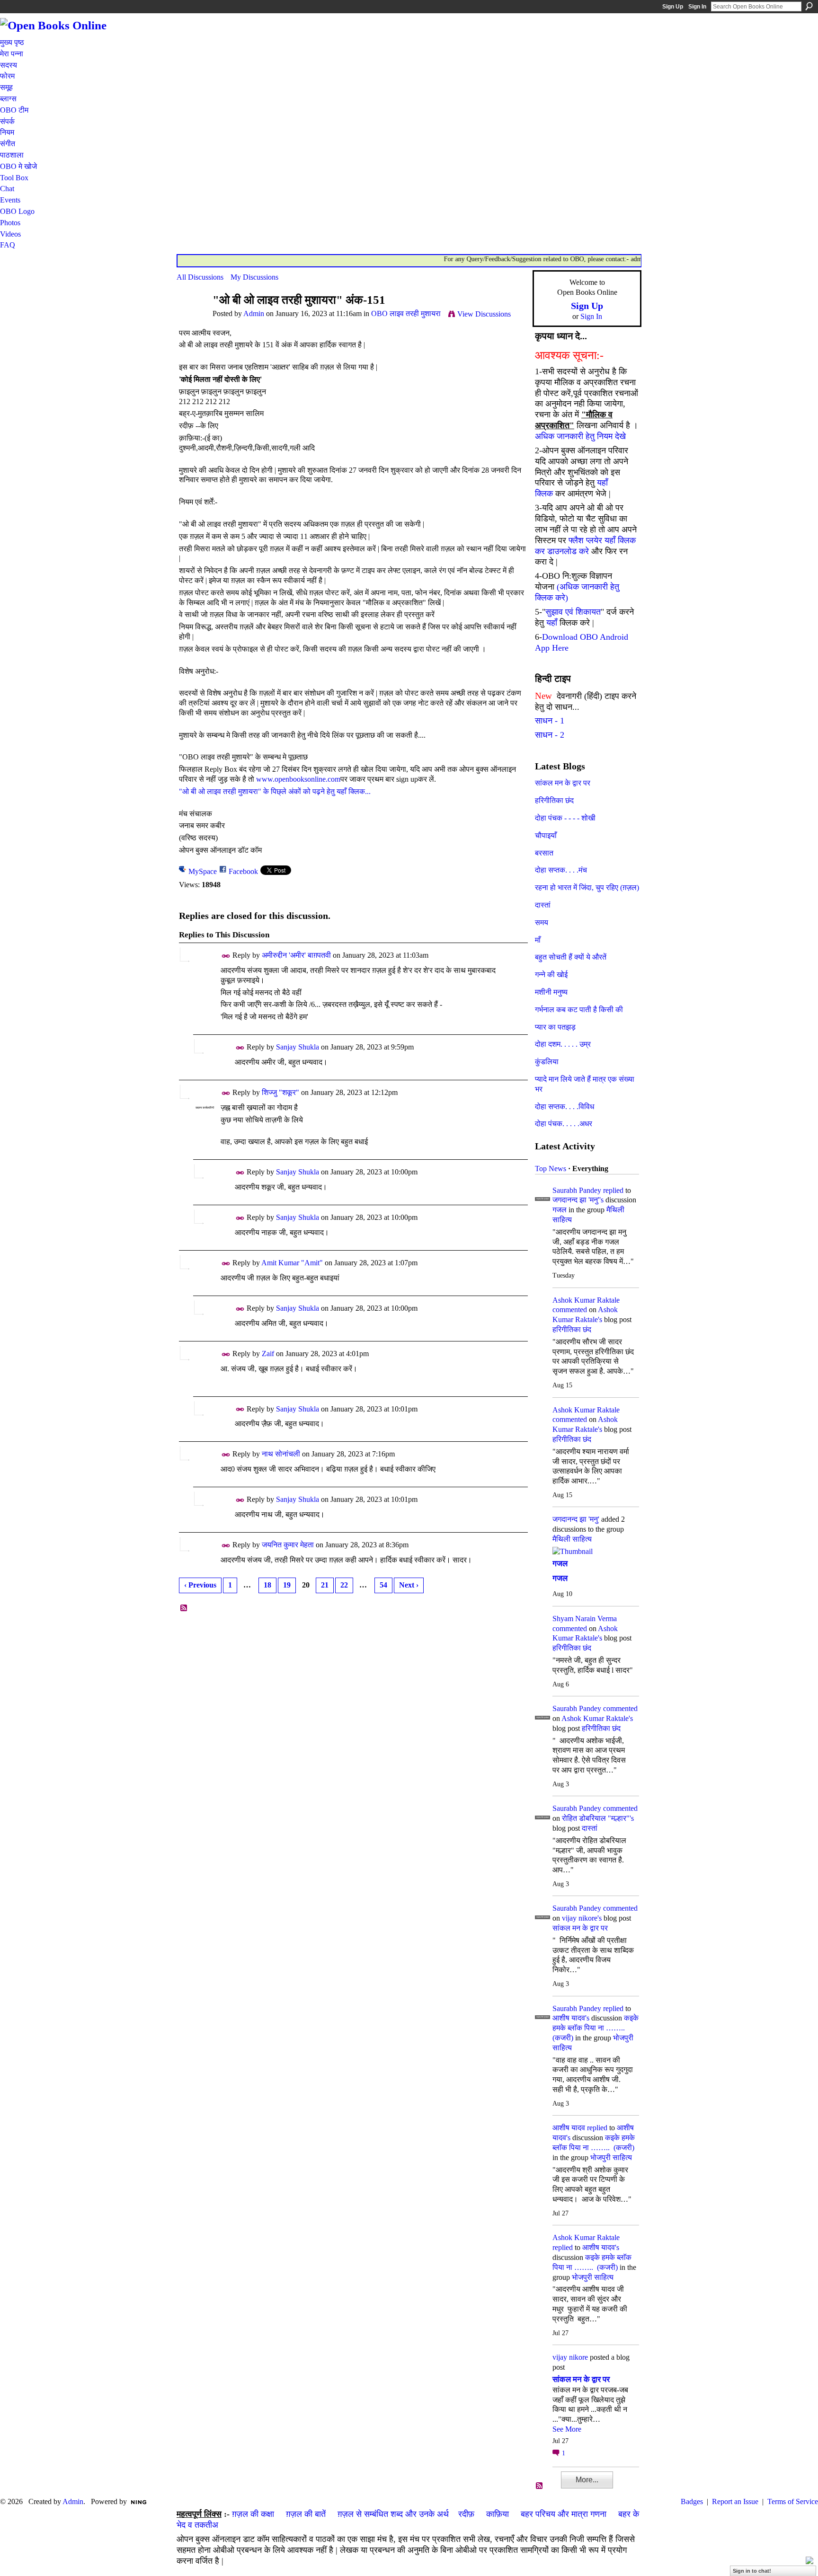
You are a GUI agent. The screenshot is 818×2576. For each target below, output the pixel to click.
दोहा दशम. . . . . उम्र (563, 1044)
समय (542, 922)
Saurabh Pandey (577, 1190)
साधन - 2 (550, 735)
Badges (692, 2501)
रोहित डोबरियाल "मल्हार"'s (598, 1818)
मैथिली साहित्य (572, 1539)
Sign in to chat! (752, 2571)
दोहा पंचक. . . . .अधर (564, 1124)
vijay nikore (570, 2357)
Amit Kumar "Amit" (292, 1263)
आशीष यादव (569, 2128)
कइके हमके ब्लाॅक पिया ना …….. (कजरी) (596, 2028)
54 (383, 1585)
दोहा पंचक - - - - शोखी (565, 818)
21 (325, 1585)
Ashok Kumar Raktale (586, 1300)
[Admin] (192, 318)
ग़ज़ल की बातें (306, 2514)
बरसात (544, 853)
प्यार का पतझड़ (555, 1027)
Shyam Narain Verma (585, 1619)
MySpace (203, 871)
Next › (409, 1585)
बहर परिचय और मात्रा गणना (564, 2514)
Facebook (243, 871)
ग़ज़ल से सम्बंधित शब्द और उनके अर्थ (393, 2514)
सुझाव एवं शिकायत (573, 612)
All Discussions (200, 277)
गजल (560, 1210)
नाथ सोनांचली (281, 1454)
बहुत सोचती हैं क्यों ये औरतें (571, 957)
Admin (254, 313)
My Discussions (254, 277)
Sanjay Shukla (298, 1047)
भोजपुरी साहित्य (611, 2157)
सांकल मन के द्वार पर (563, 783)
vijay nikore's (582, 1918)
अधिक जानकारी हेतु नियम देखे (580, 436)
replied (613, 1190)
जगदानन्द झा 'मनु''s (578, 1200)
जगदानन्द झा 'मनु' (576, 1519)
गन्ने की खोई (551, 975)
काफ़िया (498, 2514)
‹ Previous (200, 1585)
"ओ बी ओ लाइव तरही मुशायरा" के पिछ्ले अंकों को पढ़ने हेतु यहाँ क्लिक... (275, 791)
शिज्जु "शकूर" (280, 1092)
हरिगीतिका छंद (554, 800)
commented (570, 1310)
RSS (184, 1608)
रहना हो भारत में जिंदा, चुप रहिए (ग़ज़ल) (587, 887)
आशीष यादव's (571, 2018)
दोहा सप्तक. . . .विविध (565, 1107)
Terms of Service (793, 2501)
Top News (551, 1169)
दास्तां (543, 905)
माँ (538, 940)
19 (287, 1585)
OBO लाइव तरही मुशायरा (406, 313)
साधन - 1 (550, 721)
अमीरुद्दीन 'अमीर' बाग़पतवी (296, 955)
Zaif (268, 1354)
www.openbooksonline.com (298, 779)
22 (344, 1585)
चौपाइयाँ (546, 835)
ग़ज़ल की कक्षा (253, 2514)
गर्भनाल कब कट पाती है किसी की (579, 1010)
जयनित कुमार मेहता (288, 1545)
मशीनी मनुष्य (551, 992)
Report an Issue (735, 2501)
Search (809, 6)
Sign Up (673, 7)
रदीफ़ (466, 2514)
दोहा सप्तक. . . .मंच (561, 870)
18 (267, 1585)
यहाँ (552, 623)
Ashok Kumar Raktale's (597, 1718)
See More (567, 2429)
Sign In (697, 7)
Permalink (226, 956)
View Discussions (484, 314)
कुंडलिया (547, 1062)
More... (587, 2480)
